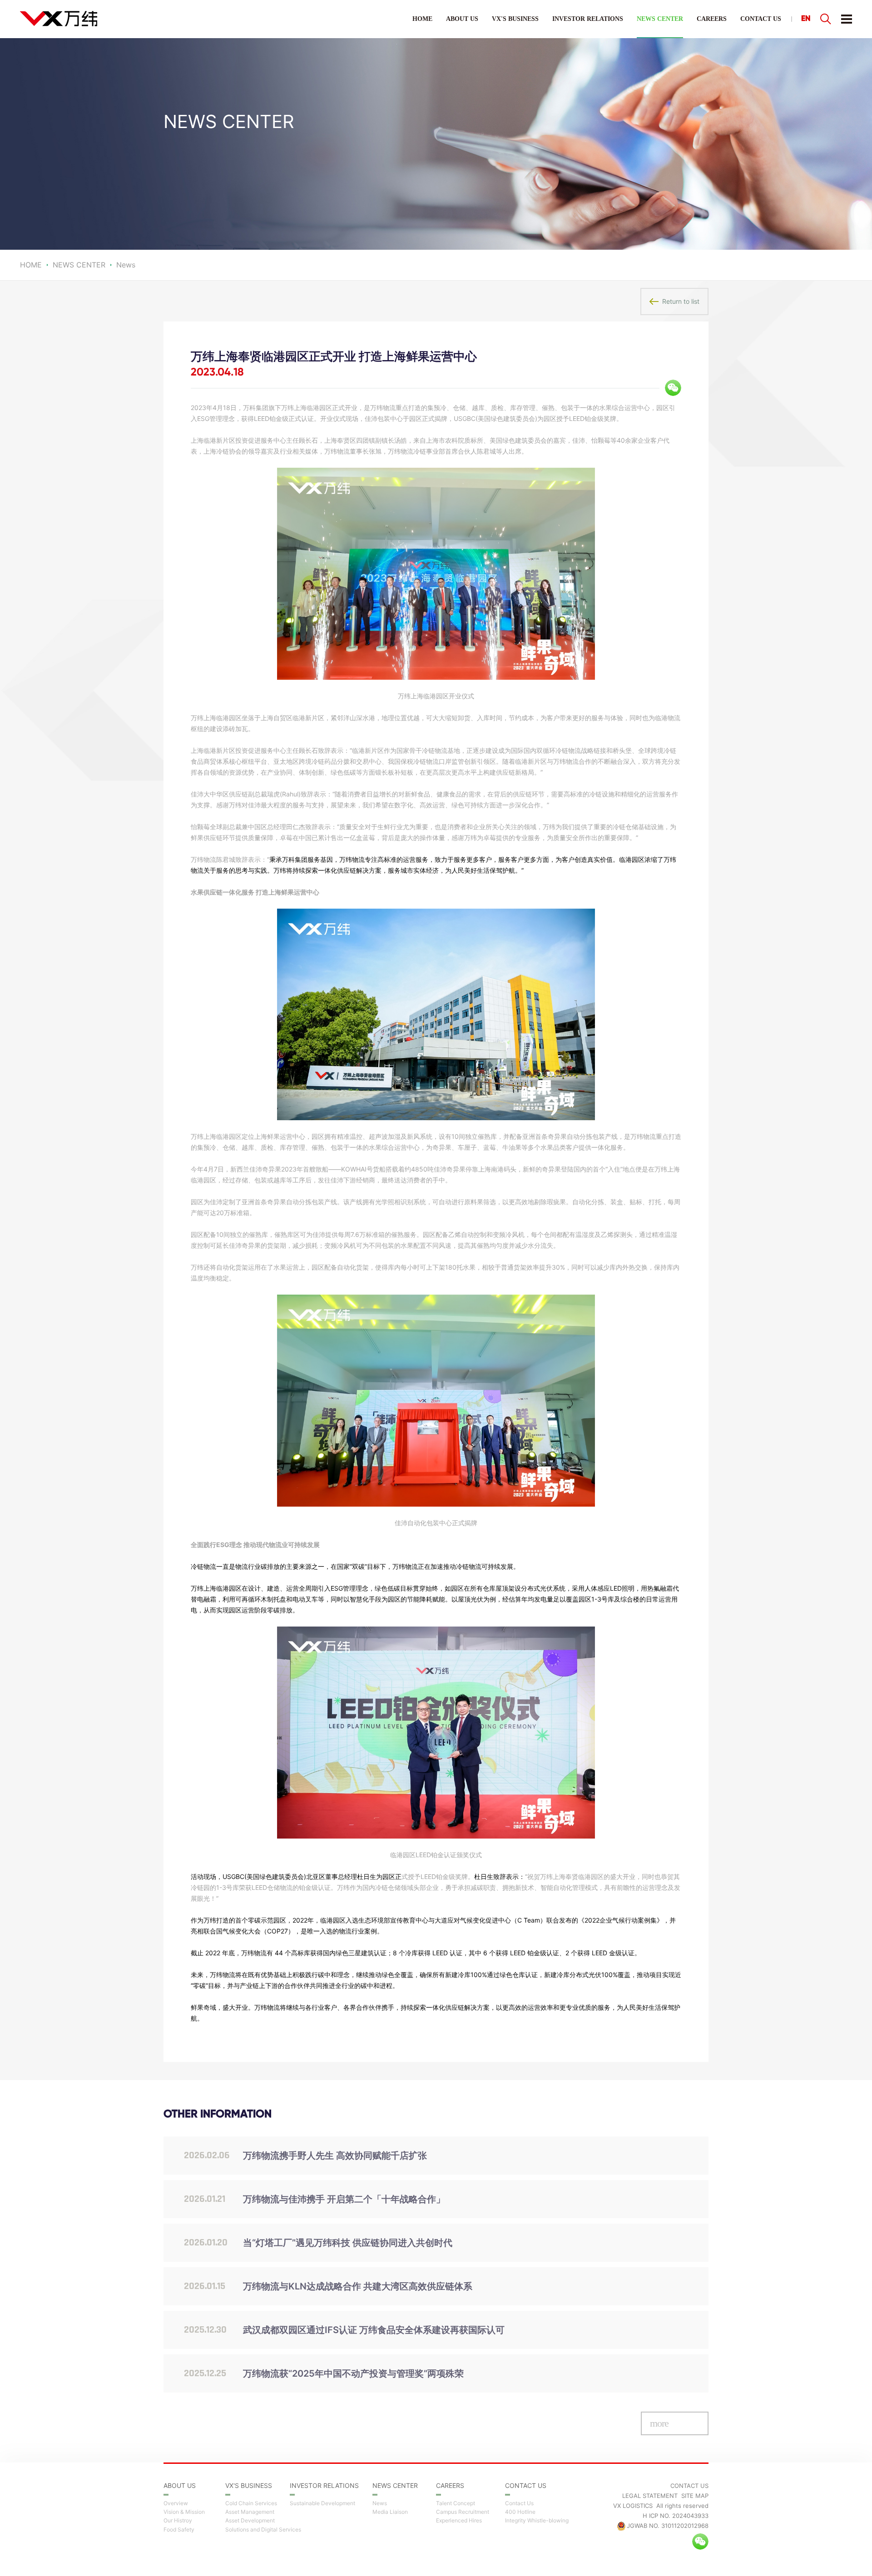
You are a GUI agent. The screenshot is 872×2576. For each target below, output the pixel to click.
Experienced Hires (459, 2521)
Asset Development (250, 2521)
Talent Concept (456, 2503)
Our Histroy (178, 2521)
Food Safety (179, 2530)
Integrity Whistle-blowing (537, 2521)
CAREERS (712, 19)
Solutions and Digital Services (263, 2530)
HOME (422, 19)
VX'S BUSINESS (515, 19)
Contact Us (519, 2503)
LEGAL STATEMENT (650, 2496)
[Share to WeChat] (673, 388)
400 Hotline (520, 2512)
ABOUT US (462, 19)
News (380, 2503)
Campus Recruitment (463, 2512)
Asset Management (250, 2512)
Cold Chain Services (251, 2503)
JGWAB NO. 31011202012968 (668, 2526)
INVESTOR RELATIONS (588, 19)
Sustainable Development (322, 2503)
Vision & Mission (184, 2512)
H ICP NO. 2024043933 (676, 2516)
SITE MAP (695, 2496)
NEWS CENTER (660, 19)
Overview (176, 2503)
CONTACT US (761, 19)
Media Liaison (390, 2512)
